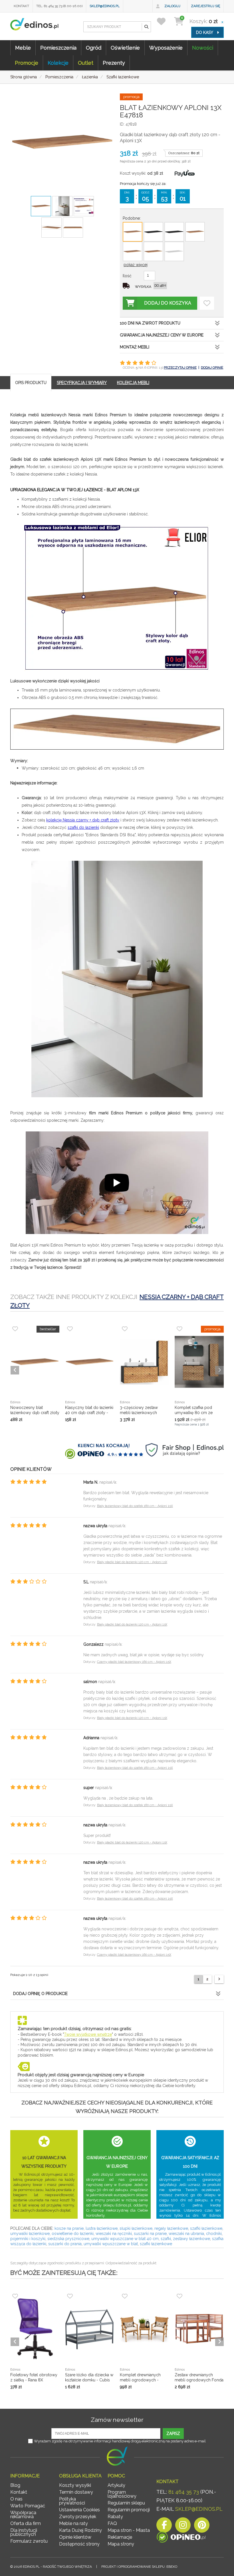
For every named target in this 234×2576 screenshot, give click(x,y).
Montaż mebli (135, 347)
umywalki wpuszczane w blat (111, 2244)
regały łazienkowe (171, 2228)
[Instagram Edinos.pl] (183, 2527)
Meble (23, 48)
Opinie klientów (75, 2537)
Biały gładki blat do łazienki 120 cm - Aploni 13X (132, 1562)
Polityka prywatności (72, 2501)
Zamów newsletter (117, 2420)
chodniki (214, 2234)
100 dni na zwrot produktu (150, 323)
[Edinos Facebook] (164, 2527)
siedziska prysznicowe (68, 2239)
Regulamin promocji (129, 2510)
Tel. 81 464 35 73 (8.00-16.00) (59, 6)
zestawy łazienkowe (191, 2239)
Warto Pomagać (28, 2506)
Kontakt (21, 6)
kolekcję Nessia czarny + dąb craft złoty (83, 820)
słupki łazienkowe (136, 2228)
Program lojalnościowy (122, 2494)
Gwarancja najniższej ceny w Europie (162, 335)
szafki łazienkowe (206, 2228)
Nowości (203, 48)
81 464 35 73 (184, 2492)
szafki (166, 2239)
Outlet (86, 63)
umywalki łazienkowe (30, 2234)
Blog (15, 2485)
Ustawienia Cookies (79, 2510)
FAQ (112, 2523)
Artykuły (116, 2485)
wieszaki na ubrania (186, 2234)
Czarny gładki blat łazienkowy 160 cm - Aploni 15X (134, 1662)
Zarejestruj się (205, 6)
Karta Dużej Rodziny (80, 2530)
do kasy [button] (205, 32)
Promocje (27, 63)
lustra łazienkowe (102, 2228)
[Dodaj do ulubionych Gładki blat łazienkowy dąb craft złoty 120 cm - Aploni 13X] (207, 303)
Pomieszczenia (58, 48)
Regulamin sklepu (126, 2503)
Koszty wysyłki (75, 2485)
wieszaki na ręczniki (114, 2234)
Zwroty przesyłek (78, 2517)
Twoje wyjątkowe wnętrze (88, 2034)
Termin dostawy (76, 2492)
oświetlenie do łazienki (73, 2234)
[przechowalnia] (165, 21)
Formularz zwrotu (29, 2541)
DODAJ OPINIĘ (212, 368)
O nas (16, 2499)
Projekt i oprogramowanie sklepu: (139, 2567)
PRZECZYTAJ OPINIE (180, 368)
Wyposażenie (166, 48)
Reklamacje (120, 2537)
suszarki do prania (65, 2244)
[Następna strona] (219, 1979)
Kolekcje (58, 63)
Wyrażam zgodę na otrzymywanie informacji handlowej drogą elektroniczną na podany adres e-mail (120, 2441)
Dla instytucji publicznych (24, 2532)
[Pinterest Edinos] (202, 2527)
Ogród (94, 48)
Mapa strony (121, 2544)
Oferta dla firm (26, 2523)
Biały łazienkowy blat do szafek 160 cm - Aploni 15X (135, 1506)
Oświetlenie (125, 48)
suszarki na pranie (150, 2234)
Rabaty (115, 2517)
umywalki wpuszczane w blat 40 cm (125, 2239)
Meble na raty (73, 2523)
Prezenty (114, 63)
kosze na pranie (69, 2228)
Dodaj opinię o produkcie (40, 1994)
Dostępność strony (79, 2544)
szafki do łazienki (83, 827)
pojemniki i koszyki (28, 2239)
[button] (146, 27)
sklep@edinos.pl (105, 6)
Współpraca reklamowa (23, 2515)
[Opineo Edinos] (181, 2538)
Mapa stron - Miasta (129, 2530)
